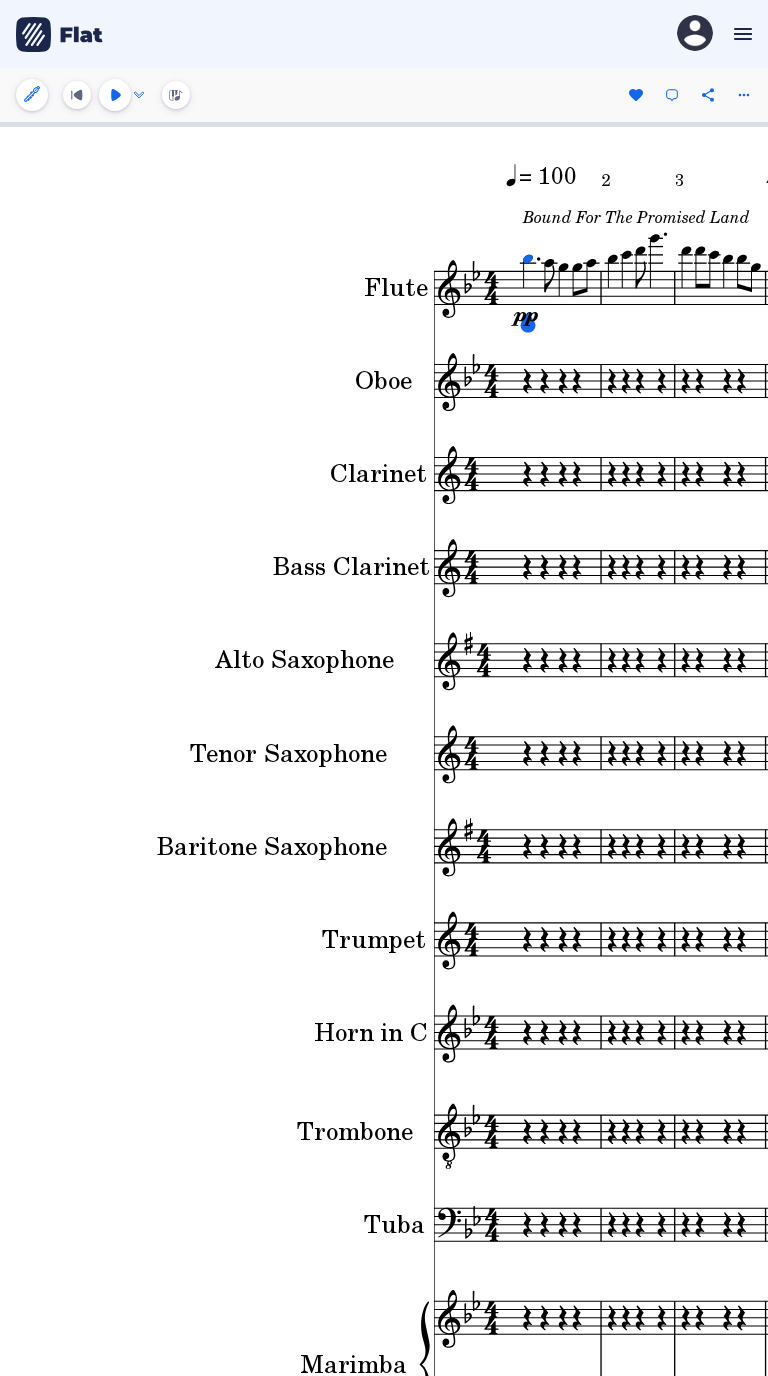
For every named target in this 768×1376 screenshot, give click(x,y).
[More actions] (744, 95)
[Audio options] (139, 95)
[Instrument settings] (32, 95)
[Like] (636, 95)
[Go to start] (77, 95)
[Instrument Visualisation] (176, 95)
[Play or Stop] (115, 95)
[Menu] (740, 34)
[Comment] (672, 95)
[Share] (708, 95)
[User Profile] (695, 34)
